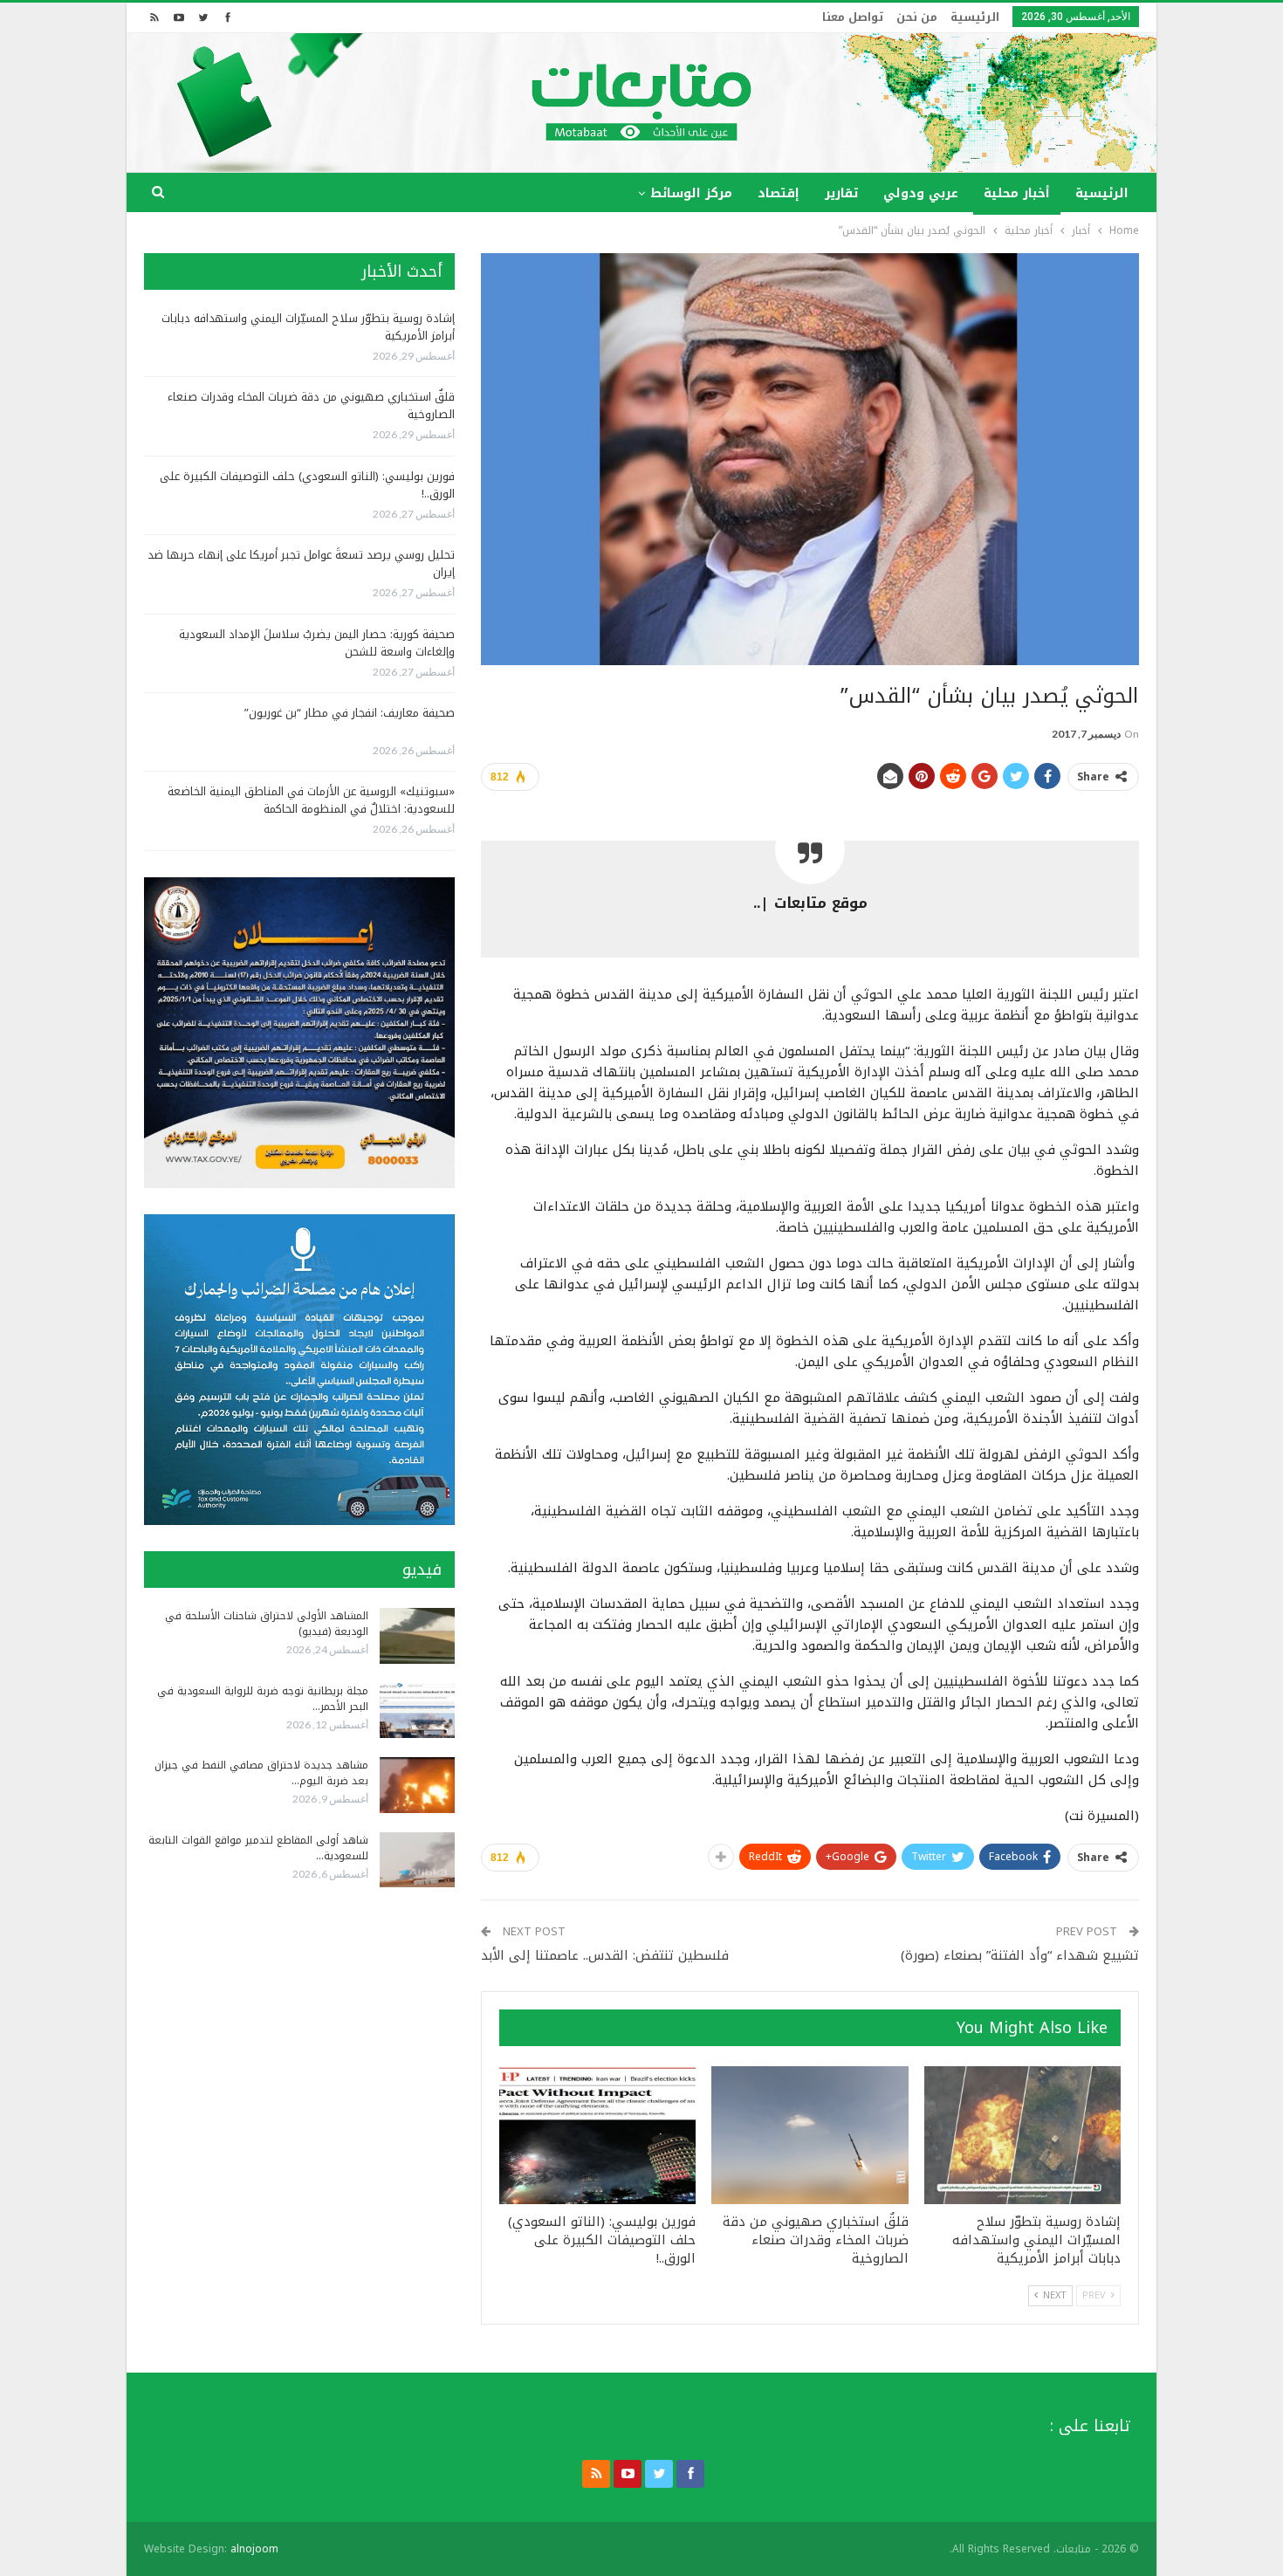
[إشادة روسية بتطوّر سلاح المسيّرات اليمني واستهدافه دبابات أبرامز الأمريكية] (1022, 2135)
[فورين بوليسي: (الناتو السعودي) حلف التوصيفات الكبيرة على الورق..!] (597, 2135)
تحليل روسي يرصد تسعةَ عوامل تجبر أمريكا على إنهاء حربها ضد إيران (301, 563)
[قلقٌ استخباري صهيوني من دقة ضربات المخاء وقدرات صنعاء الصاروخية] (810, 2135)
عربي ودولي (921, 193)
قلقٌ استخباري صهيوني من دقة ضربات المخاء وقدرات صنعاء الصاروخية (311, 405)
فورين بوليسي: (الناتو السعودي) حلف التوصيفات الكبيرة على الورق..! (307, 485)
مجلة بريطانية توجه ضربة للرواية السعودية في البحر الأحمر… (263, 1699)
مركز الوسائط (691, 193)
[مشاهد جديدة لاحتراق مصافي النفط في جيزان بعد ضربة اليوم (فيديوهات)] (417, 1785)
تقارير (841, 193)
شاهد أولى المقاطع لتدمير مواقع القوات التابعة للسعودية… (258, 1848)
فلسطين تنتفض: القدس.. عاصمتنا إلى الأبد (605, 1955)
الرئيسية (975, 17)
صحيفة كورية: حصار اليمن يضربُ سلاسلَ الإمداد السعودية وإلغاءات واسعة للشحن (317, 643)
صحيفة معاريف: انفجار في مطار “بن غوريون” (350, 713)
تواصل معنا (853, 17)
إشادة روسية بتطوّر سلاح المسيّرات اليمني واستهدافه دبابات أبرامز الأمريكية (308, 327)
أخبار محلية (1017, 193)
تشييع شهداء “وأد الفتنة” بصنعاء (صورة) (1020, 1955)
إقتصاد (779, 193)
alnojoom (254, 2549)
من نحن (917, 17)
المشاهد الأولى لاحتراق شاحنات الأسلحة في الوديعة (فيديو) (267, 1624)
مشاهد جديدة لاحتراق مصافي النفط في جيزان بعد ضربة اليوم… (261, 1773)
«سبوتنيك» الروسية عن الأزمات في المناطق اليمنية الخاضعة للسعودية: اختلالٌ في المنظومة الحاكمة (311, 800)
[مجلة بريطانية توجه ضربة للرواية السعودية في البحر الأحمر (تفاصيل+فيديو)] (417, 1711)
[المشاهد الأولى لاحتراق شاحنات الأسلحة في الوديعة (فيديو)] (417, 1636)
